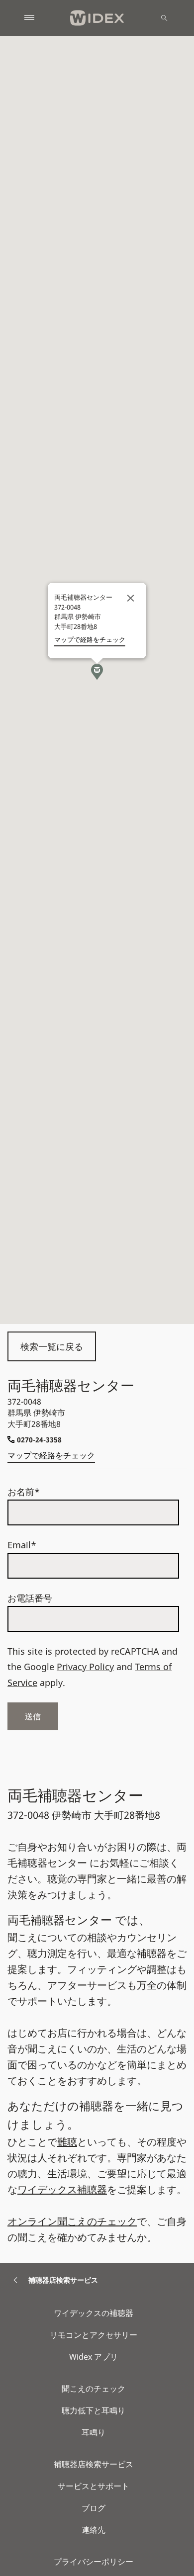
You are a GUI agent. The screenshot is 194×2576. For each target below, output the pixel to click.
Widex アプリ (94, 2357)
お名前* (24, 1492)
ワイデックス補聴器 (62, 2189)
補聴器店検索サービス (94, 2464)
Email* (22, 1545)
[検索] (164, 18)
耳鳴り (94, 2432)
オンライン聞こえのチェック (72, 2221)
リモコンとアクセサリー (94, 2335)
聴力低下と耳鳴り (94, 2410)
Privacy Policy (85, 1667)
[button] (97, 672)
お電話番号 (30, 1598)
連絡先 (94, 2530)
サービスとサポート (94, 2486)
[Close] (131, 598)
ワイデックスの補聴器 (94, 2313)
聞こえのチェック (94, 2389)
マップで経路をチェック (51, 1455)
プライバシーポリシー (94, 2562)
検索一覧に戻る (52, 1346)
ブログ (94, 2508)
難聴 (67, 2142)
